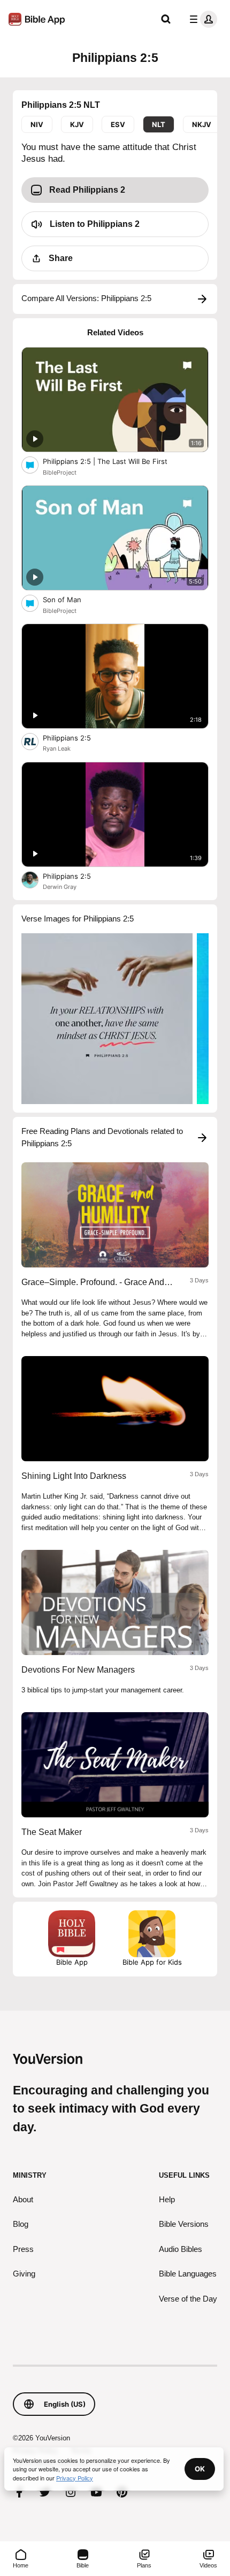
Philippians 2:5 (76, 738)
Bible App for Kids (152, 1962)
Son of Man (71, 599)
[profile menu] (201, 19)
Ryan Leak (57, 749)
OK (200, 2469)
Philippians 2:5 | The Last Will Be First (113, 461)
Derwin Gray (60, 887)
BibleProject (60, 472)
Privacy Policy (75, 2478)
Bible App (72, 1962)
